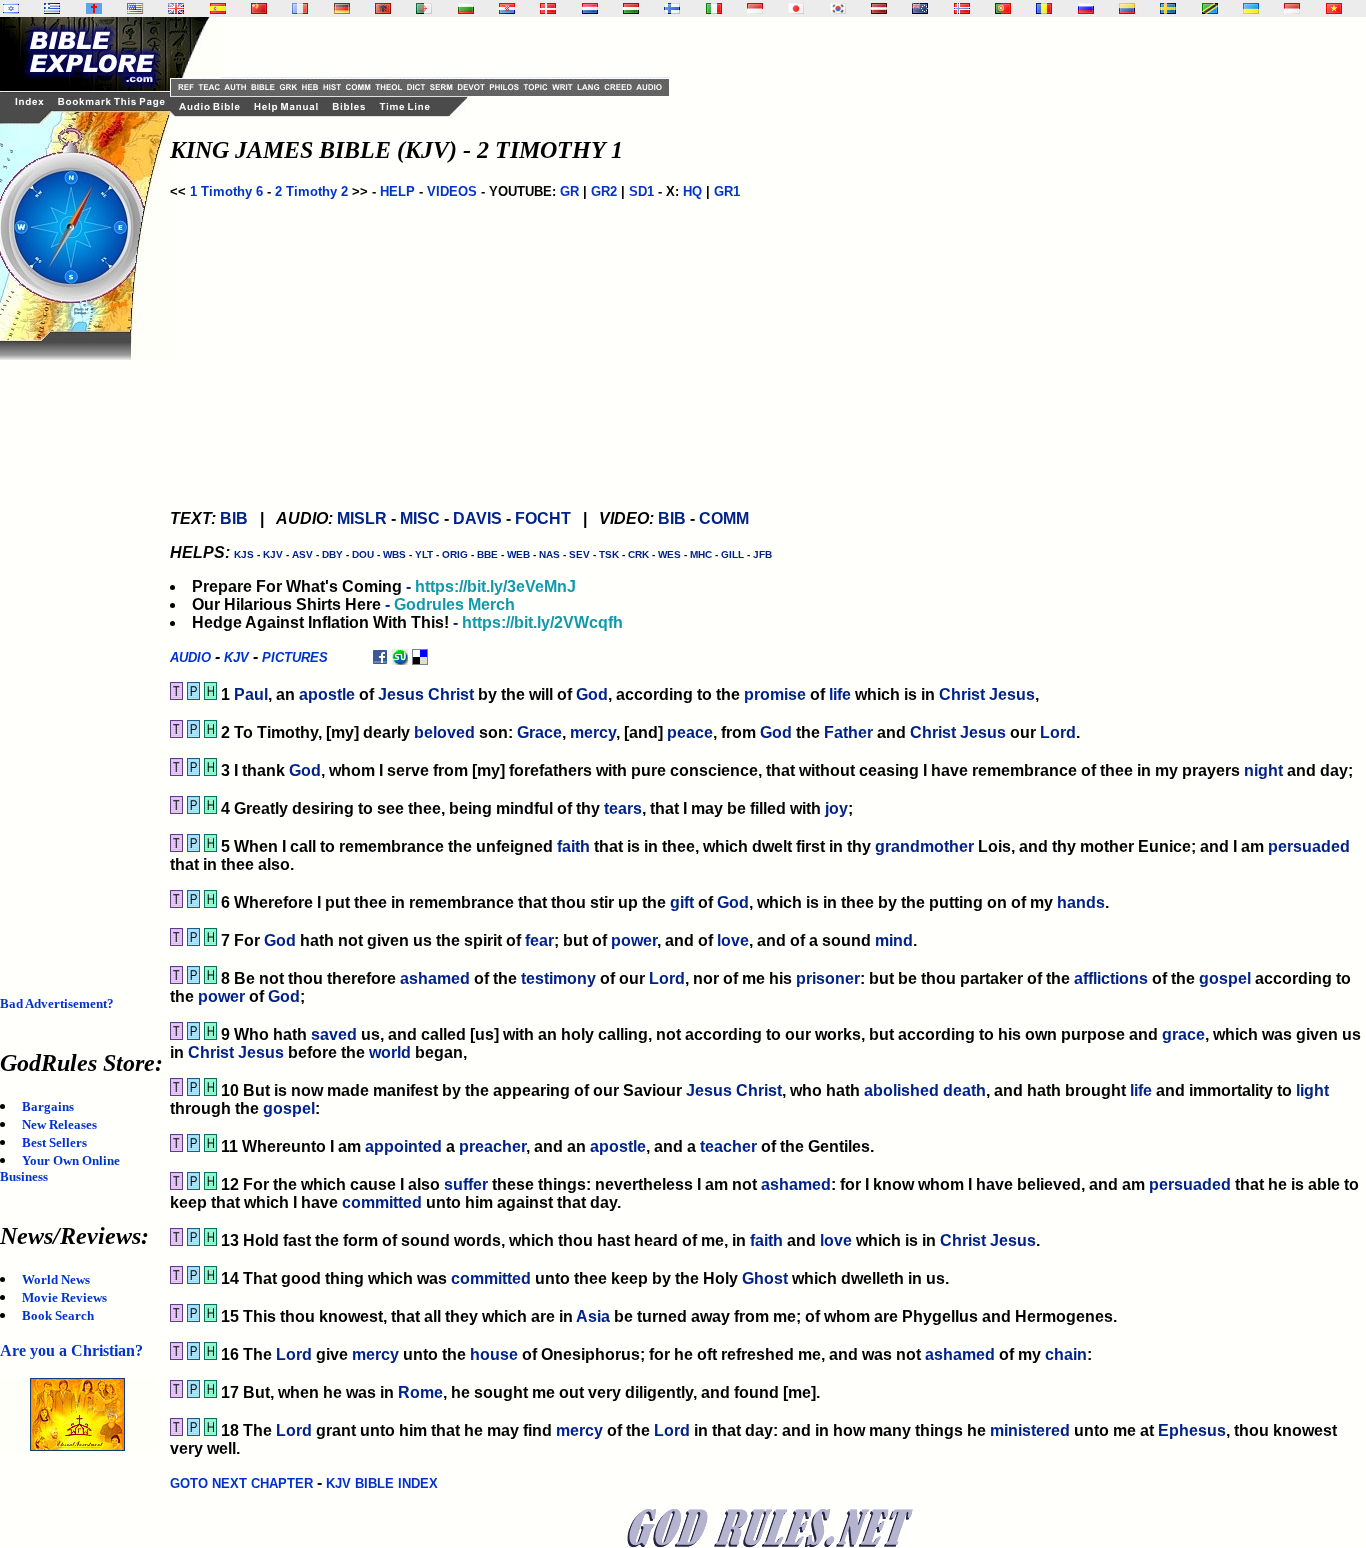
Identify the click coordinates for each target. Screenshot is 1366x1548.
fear (539, 940)
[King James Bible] (176, 8)
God (592, 694)
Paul (251, 694)
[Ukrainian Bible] (1251, 8)
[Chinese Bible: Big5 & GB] (259, 8)
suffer (466, 1184)
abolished (901, 1090)
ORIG (455, 554)
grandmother (924, 846)
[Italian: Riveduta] (714, 8)
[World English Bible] (135, 8)
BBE (487, 554)
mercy (593, 732)
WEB (518, 554)
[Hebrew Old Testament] (11, 8)
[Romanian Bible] (1044, 8)
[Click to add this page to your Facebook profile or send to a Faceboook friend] (380, 656)
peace (690, 732)
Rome (420, 1392)
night (1263, 770)
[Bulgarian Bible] (466, 8)
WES (669, 554)
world (390, 1052)
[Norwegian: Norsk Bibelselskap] (962, 8)
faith (573, 846)
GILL (732, 554)
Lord (1058, 732)
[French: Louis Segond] (300, 8)
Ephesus (1192, 1430)
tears (623, 808)
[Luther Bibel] (342, 8)
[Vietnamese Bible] (1334, 8)
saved (334, 1034)
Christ (451, 694)
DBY (332, 554)
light (1312, 1090)
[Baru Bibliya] (755, 8)
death (964, 1090)
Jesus (401, 694)
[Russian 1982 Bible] (1086, 8)
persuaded (1309, 846)
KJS (244, 554)
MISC (420, 518)
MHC (701, 554)
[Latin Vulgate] (94, 8)
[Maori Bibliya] (920, 8)
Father (848, 732)
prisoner (828, 978)
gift (682, 902)
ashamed (435, 978)
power (634, 940)
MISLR (362, 518)
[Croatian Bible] (507, 8)
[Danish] (548, 8)
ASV (302, 554)
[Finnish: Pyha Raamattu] (672, 8)
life (840, 694)
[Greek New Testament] (52, 8)
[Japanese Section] (796, 8)
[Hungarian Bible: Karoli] (631, 8)
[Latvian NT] (879, 8)
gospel (1225, 978)
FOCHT (543, 518)
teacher (728, 1146)
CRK (638, 554)
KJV (273, 554)
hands (1081, 902)
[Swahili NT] (1210, 8)
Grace (539, 732)
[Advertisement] (80, 660)
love (733, 940)
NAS (549, 554)
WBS (394, 554)
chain (1066, 1354)
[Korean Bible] (838, 8)
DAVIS (477, 518)
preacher (492, 1146)
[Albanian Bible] (383, 8)
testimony (558, 978)
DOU (363, 554)
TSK (609, 554)
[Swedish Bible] (1168, 8)
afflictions (1111, 978)
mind (894, 940)
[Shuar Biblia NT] (1127, 8)
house (494, 1354)
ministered (1030, 1430)
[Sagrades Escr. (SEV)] (218, 8)
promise (775, 694)
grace (1183, 1034)
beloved (444, 732)
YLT (424, 554)
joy (836, 808)
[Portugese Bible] (1003, 8)
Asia (593, 1316)
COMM (724, 518)
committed (382, 1202)
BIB (234, 518)
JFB (762, 554)
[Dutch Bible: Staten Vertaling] (590, 8)
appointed (403, 1146)
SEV (579, 554)
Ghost (765, 1278)
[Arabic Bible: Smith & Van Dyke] (424, 8)
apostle (327, 694)
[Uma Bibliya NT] (1292, 8)
